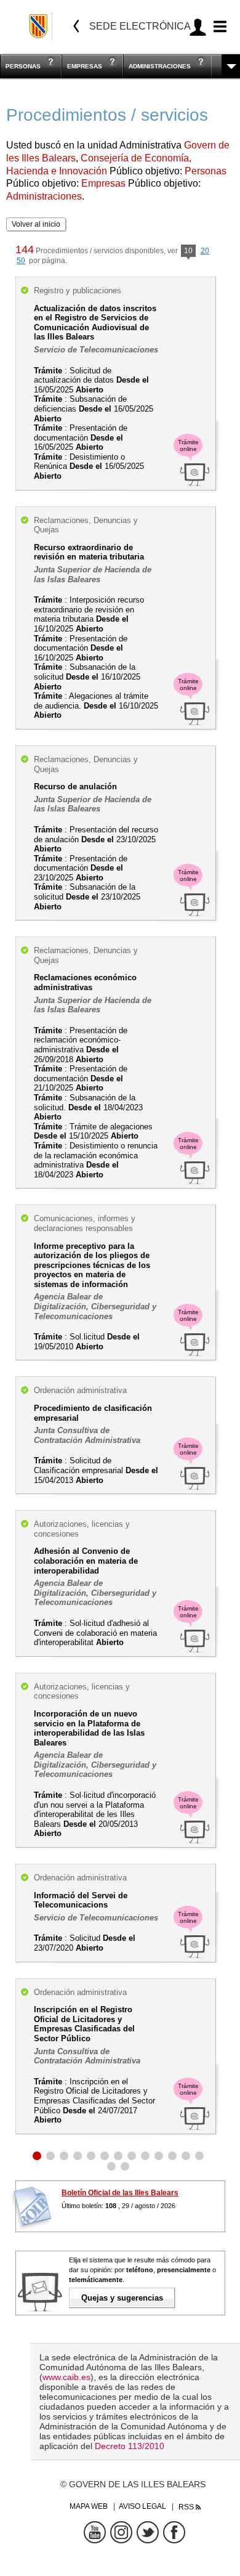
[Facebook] (174, 2532)
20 (205, 251)
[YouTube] (95, 2532)
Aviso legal (142, 2506)
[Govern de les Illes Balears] (39, 26)
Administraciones (160, 66)
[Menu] (218, 27)
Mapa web (89, 2506)
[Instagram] (121, 2532)
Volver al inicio (36, 224)
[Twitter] (148, 2532)
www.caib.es (66, 2377)
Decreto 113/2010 (130, 2446)
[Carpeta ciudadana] (198, 27)
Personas (23, 66)
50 (21, 261)
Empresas (85, 66)
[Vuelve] (76, 26)
